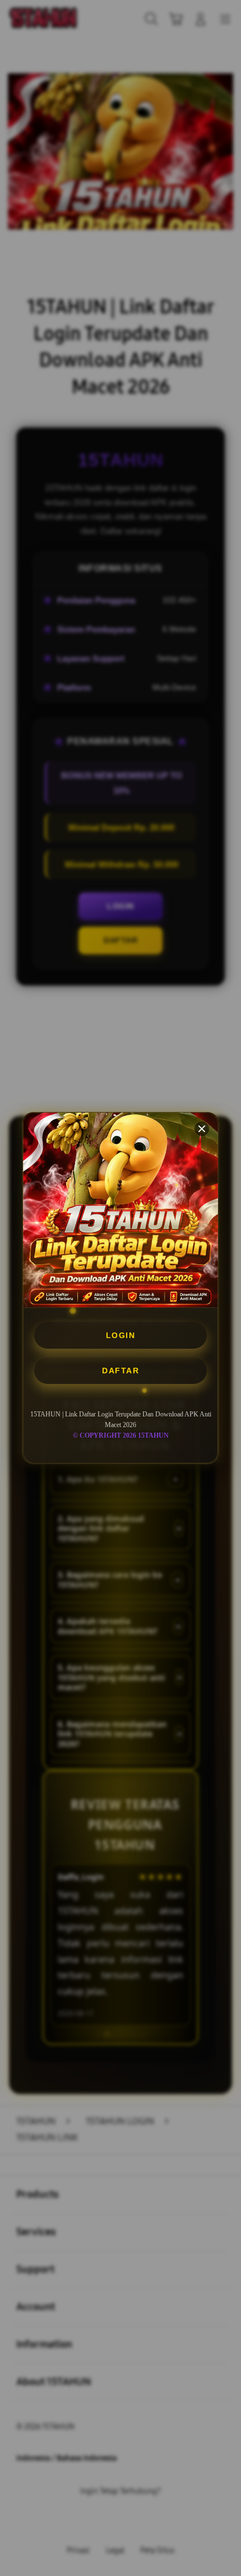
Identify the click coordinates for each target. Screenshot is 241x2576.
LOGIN (121, 1335)
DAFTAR (121, 1371)
